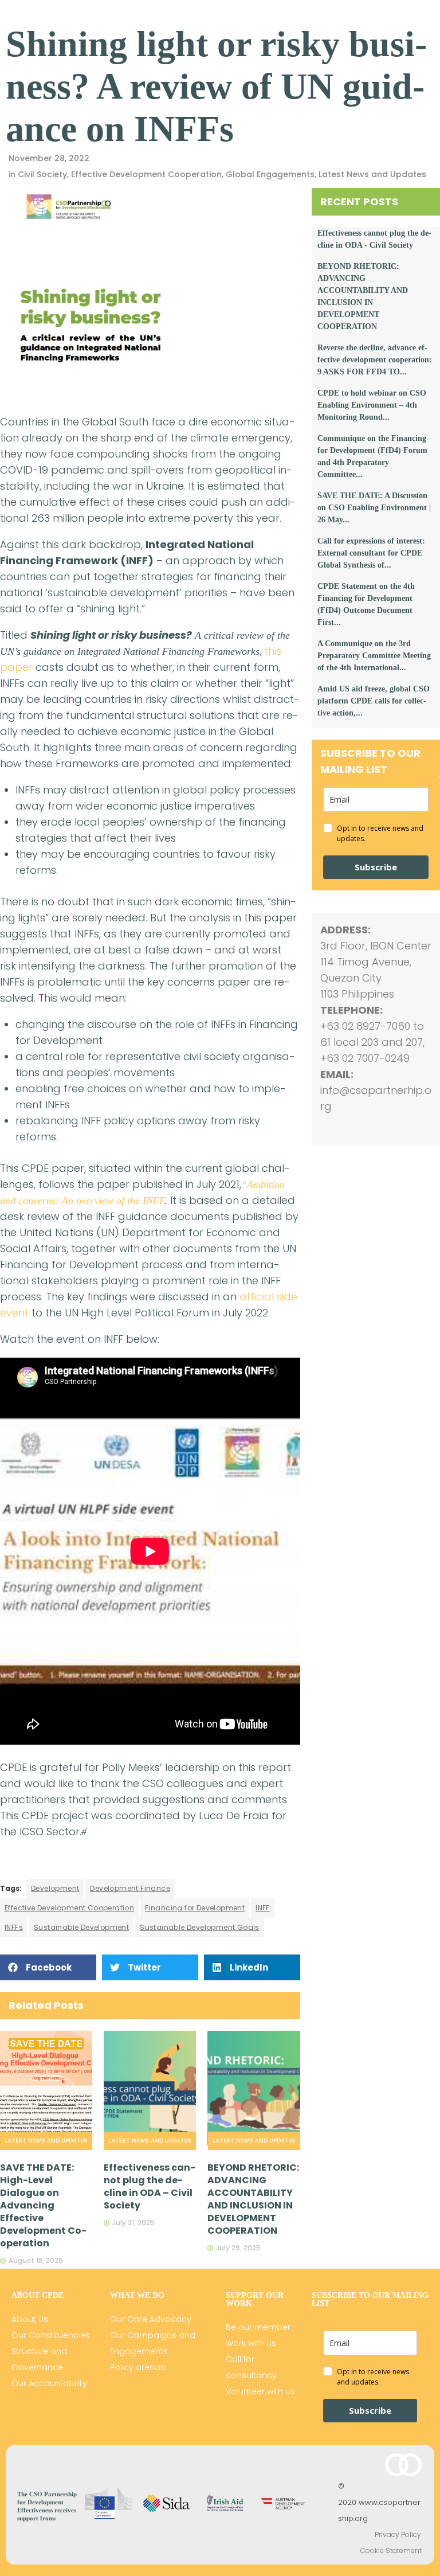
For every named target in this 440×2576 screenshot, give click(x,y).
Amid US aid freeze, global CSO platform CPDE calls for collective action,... (374, 701)
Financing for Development (195, 1908)
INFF (263, 1908)
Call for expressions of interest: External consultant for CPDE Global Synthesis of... (371, 553)
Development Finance (130, 1888)
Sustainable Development (81, 1927)
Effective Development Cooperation (146, 174)
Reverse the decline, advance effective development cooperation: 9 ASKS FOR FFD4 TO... (375, 360)
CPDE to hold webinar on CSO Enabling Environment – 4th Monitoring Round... (372, 405)
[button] (48, 1967)
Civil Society (42, 174)
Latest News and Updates (372, 174)
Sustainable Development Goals (200, 1927)
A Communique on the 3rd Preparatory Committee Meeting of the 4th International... (374, 656)
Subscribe (376, 867)
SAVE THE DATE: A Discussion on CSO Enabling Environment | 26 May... (374, 508)
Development (55, 1888)
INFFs (14, 1927)
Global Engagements (270, 174)
